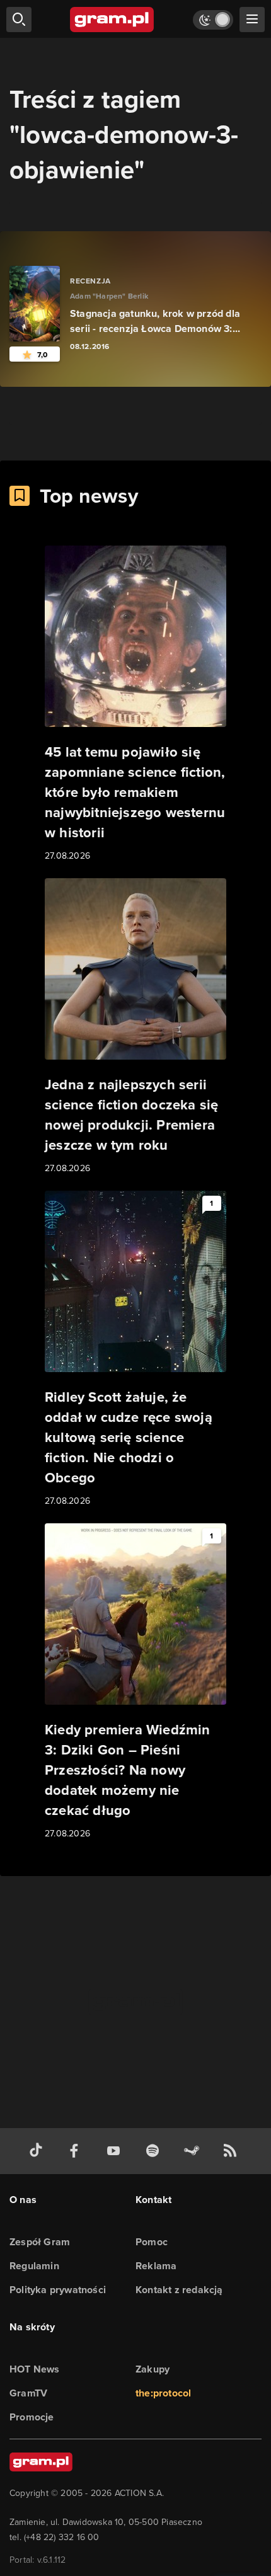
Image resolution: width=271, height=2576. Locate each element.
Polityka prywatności (58, 2290)
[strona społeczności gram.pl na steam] (194, 2151)
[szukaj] (19, 20)
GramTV (28, 2393)
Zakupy (153, 2369)
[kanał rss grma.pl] (233, 2151)
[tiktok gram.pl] (38, 2151)
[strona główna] (112, 20)
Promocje (32, 2417)
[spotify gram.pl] (155, 2151)
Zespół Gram (40, 2242)
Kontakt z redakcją (179, 2290)
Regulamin (34, 2266)
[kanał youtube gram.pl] (116, 2151)
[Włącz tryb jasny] (213, 20)
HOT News (35, 2369)
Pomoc (152, 2242)
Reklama (156, 2266)
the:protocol (163, 2393)
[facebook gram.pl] (77, 2151)
